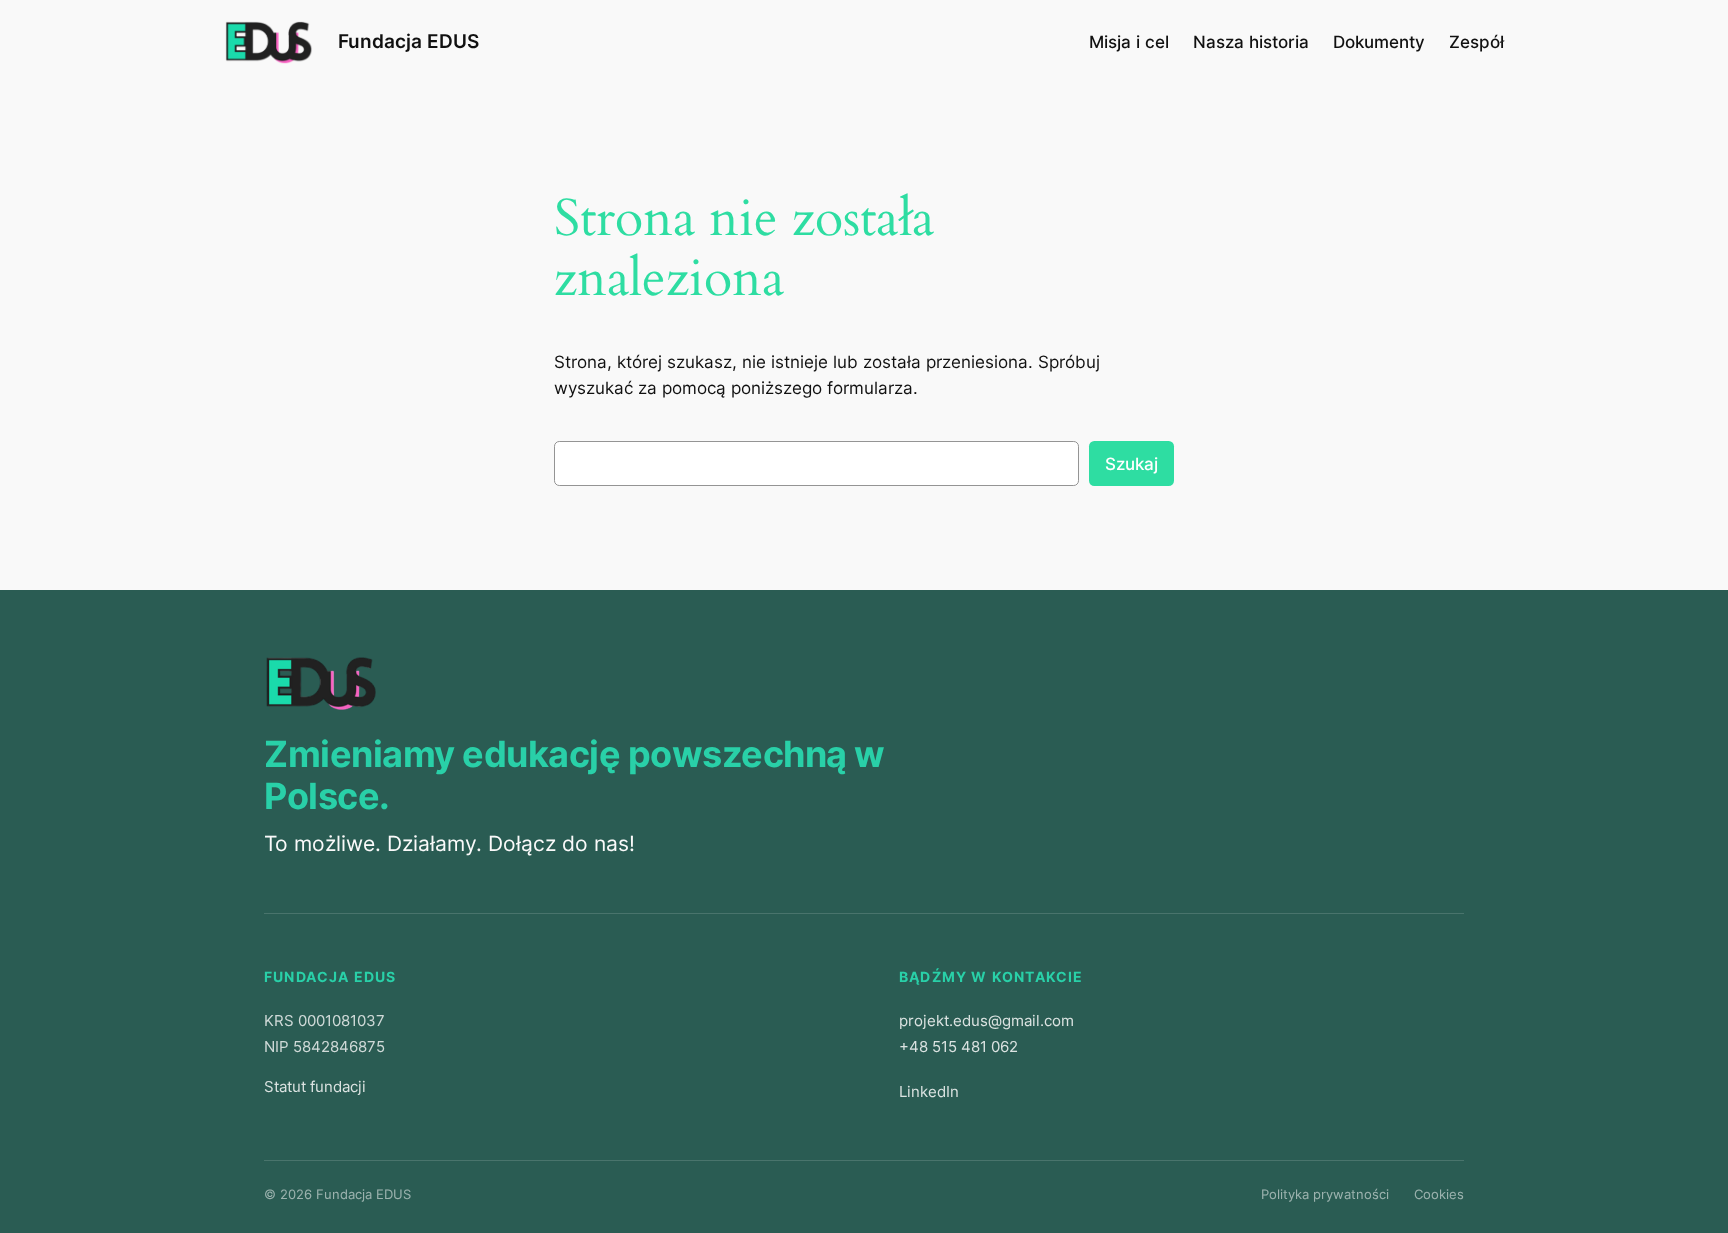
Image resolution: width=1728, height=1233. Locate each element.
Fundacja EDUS (408, 41)
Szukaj (1131, 464)
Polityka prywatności (1325, 1194)
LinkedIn (929, 1091)
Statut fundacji (315, 1086)
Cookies (1439, 1194)
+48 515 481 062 (958, 1046)
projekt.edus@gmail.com (986, 1020)
